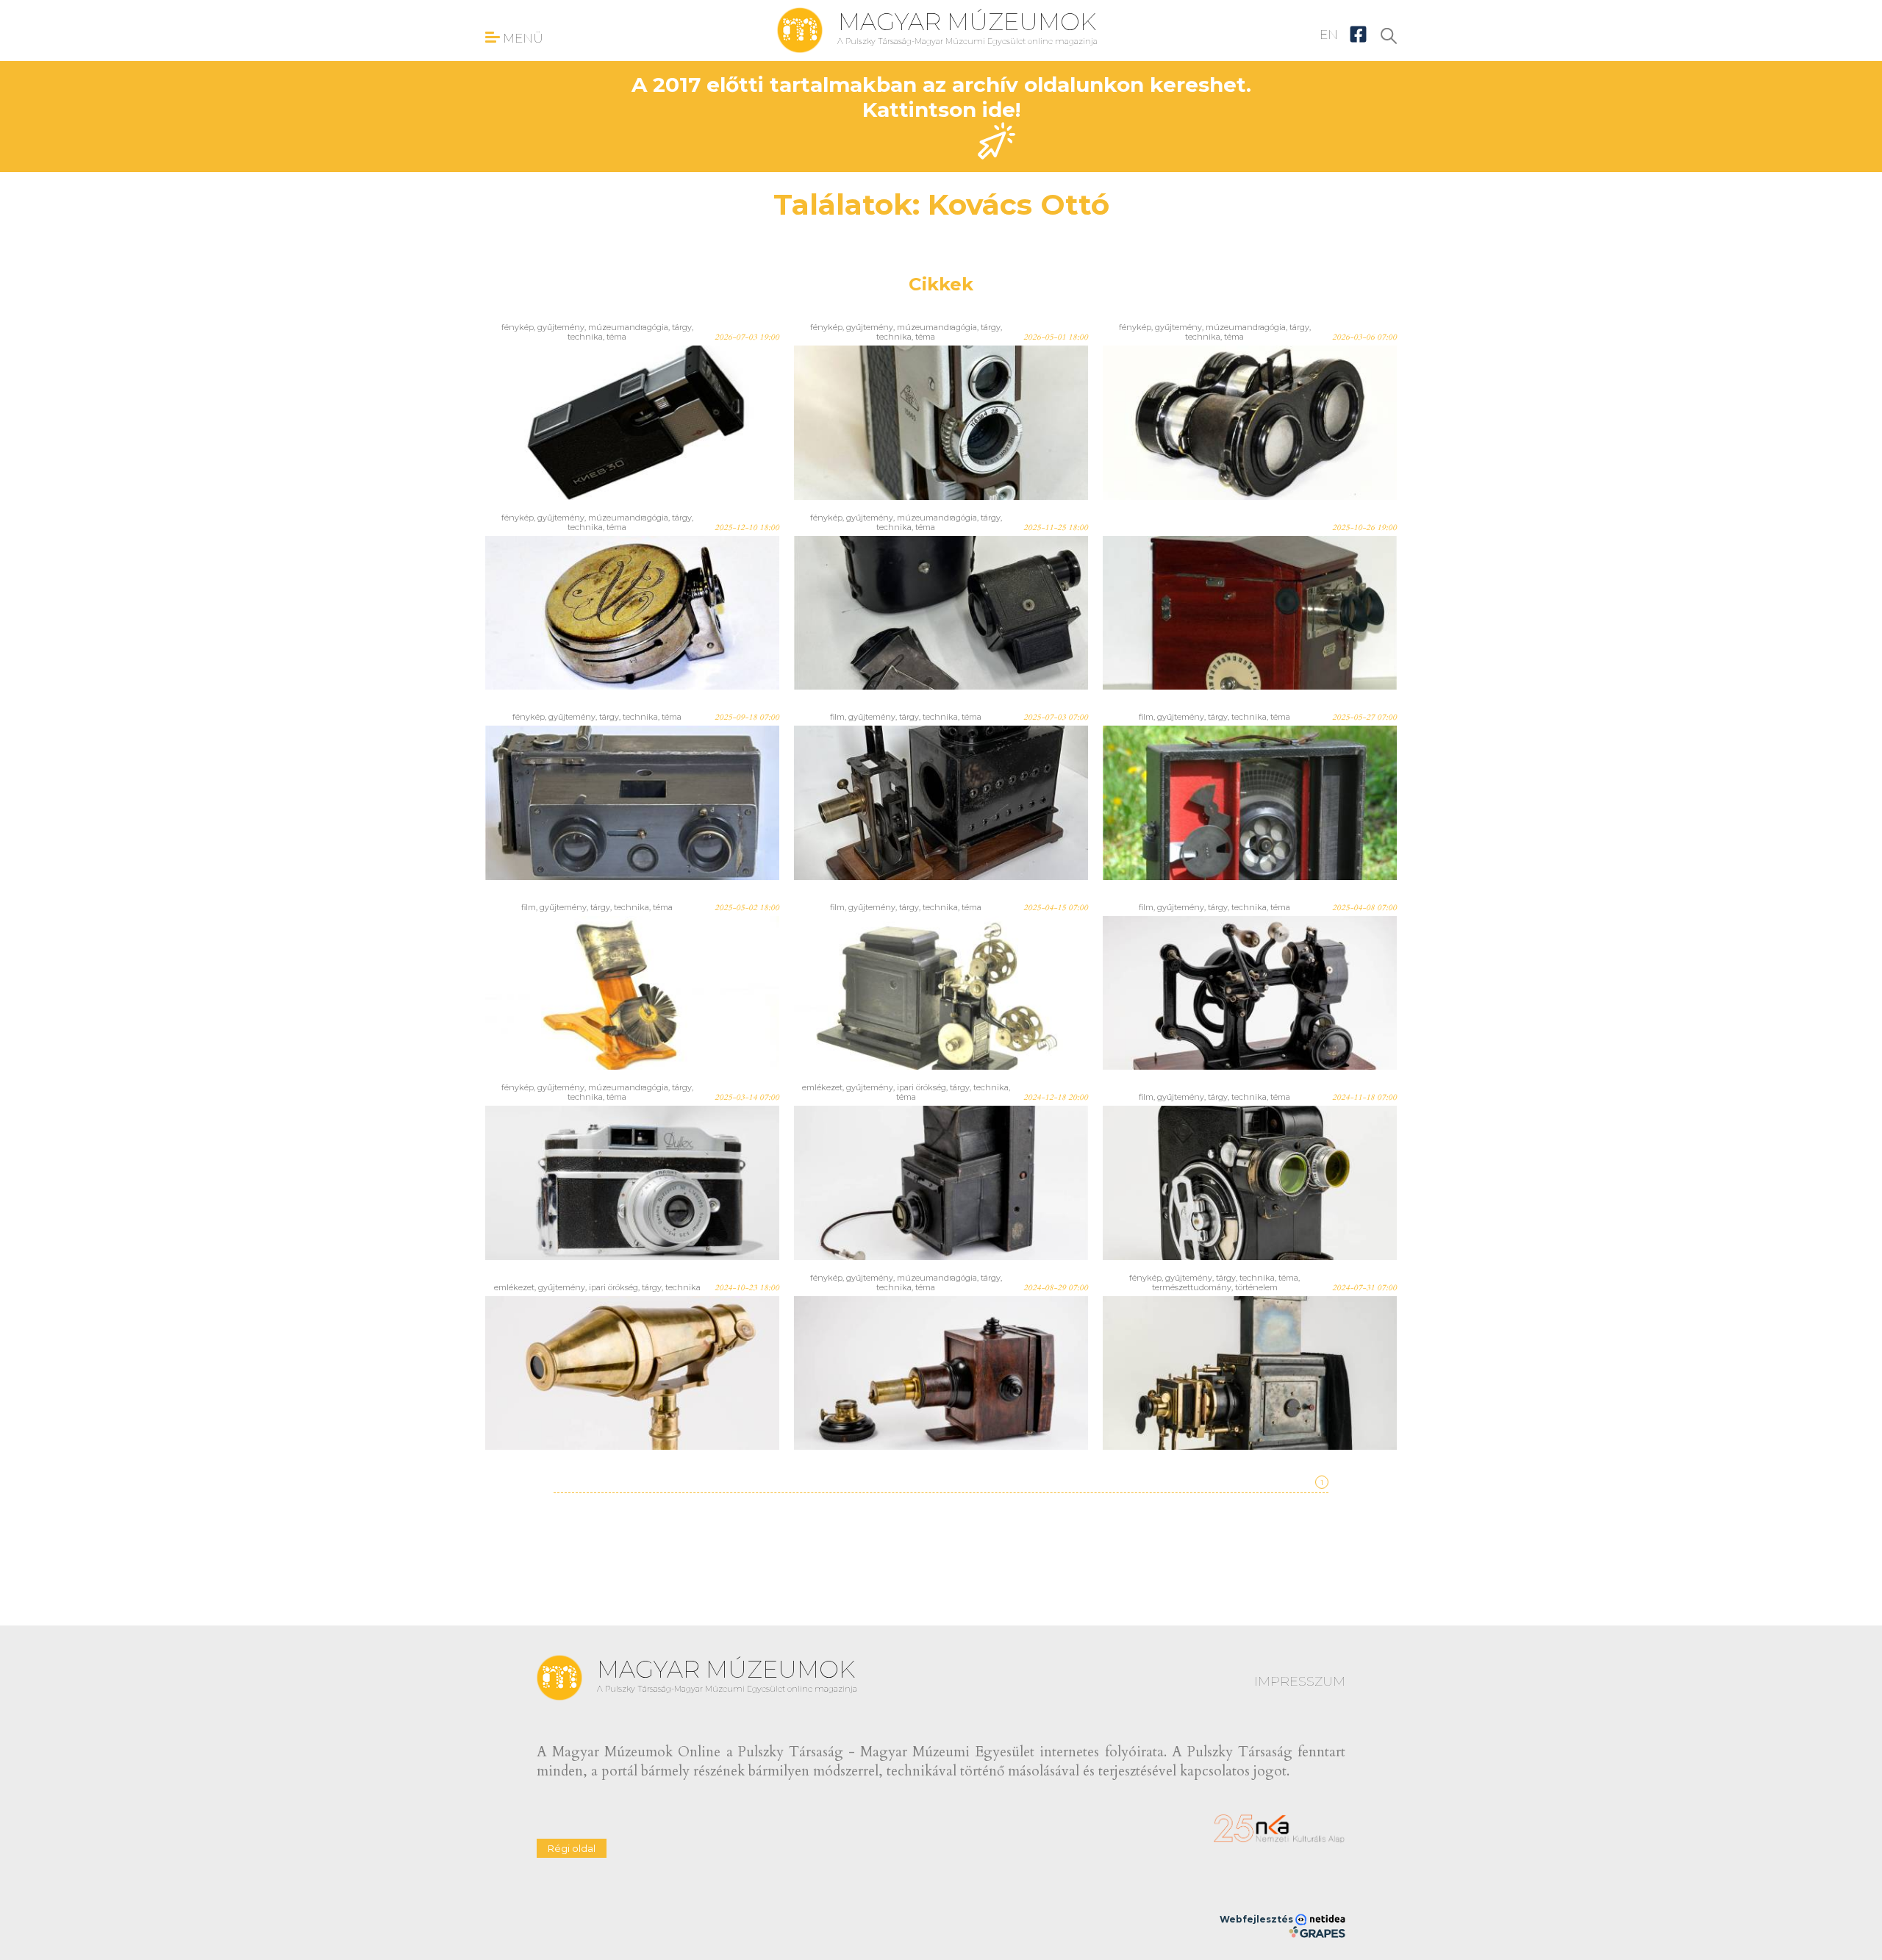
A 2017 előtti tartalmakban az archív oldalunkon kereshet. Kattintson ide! (941, 97)
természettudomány (1192, 1287)
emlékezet (822, 1087)
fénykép (518, 327)
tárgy (682, 327)
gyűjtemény (561, 327)
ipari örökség (922, 1087)
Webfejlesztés (1257, 1919)
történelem (1256, 1287)
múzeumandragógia (628, 327)
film (837, 717)
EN (1329, 35)
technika (585, 337)
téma (616, 337)
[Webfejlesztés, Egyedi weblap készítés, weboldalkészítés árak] (1317, 1932)
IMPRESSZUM (1300, 1681)
